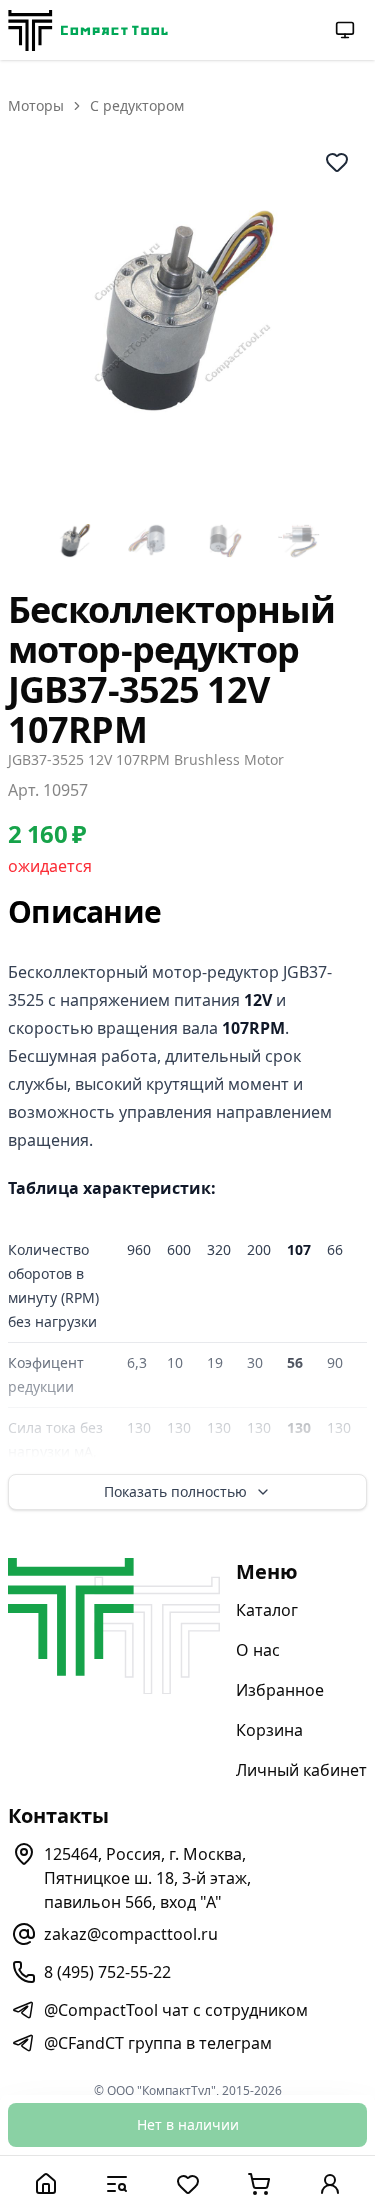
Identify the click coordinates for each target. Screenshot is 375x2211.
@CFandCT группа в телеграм (158, 2043)
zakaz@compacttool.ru (131, 1934)
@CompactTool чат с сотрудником (176, 2010)
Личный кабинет (301, 1770)
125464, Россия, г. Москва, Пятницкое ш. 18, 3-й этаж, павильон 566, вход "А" (147, 1878)
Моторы (36, 105)
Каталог (267, 1610)
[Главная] (45, 2183)
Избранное (280, 1690)
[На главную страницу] (88, 30)
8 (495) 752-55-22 (107, 1972)
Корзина (269, 1730)
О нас (258, 1650)
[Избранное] (187, 2183)
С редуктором (137, 105)
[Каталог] (116, 2183)
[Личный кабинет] (329, 2183)
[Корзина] (258, 2183)
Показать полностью (175, 1491)
